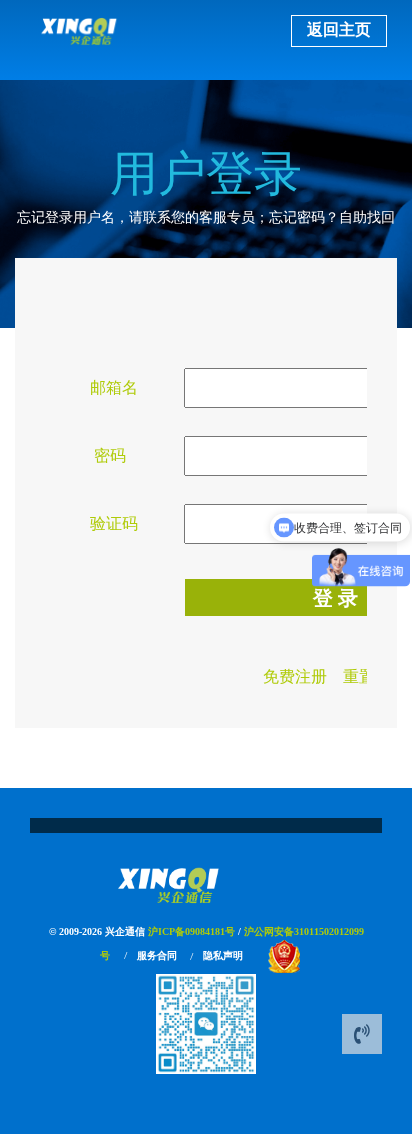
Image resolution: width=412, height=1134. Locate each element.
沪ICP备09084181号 (191, 931)
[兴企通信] (206, 885)
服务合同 (157, 955)
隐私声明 (223, 955)
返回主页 (339, 29)
